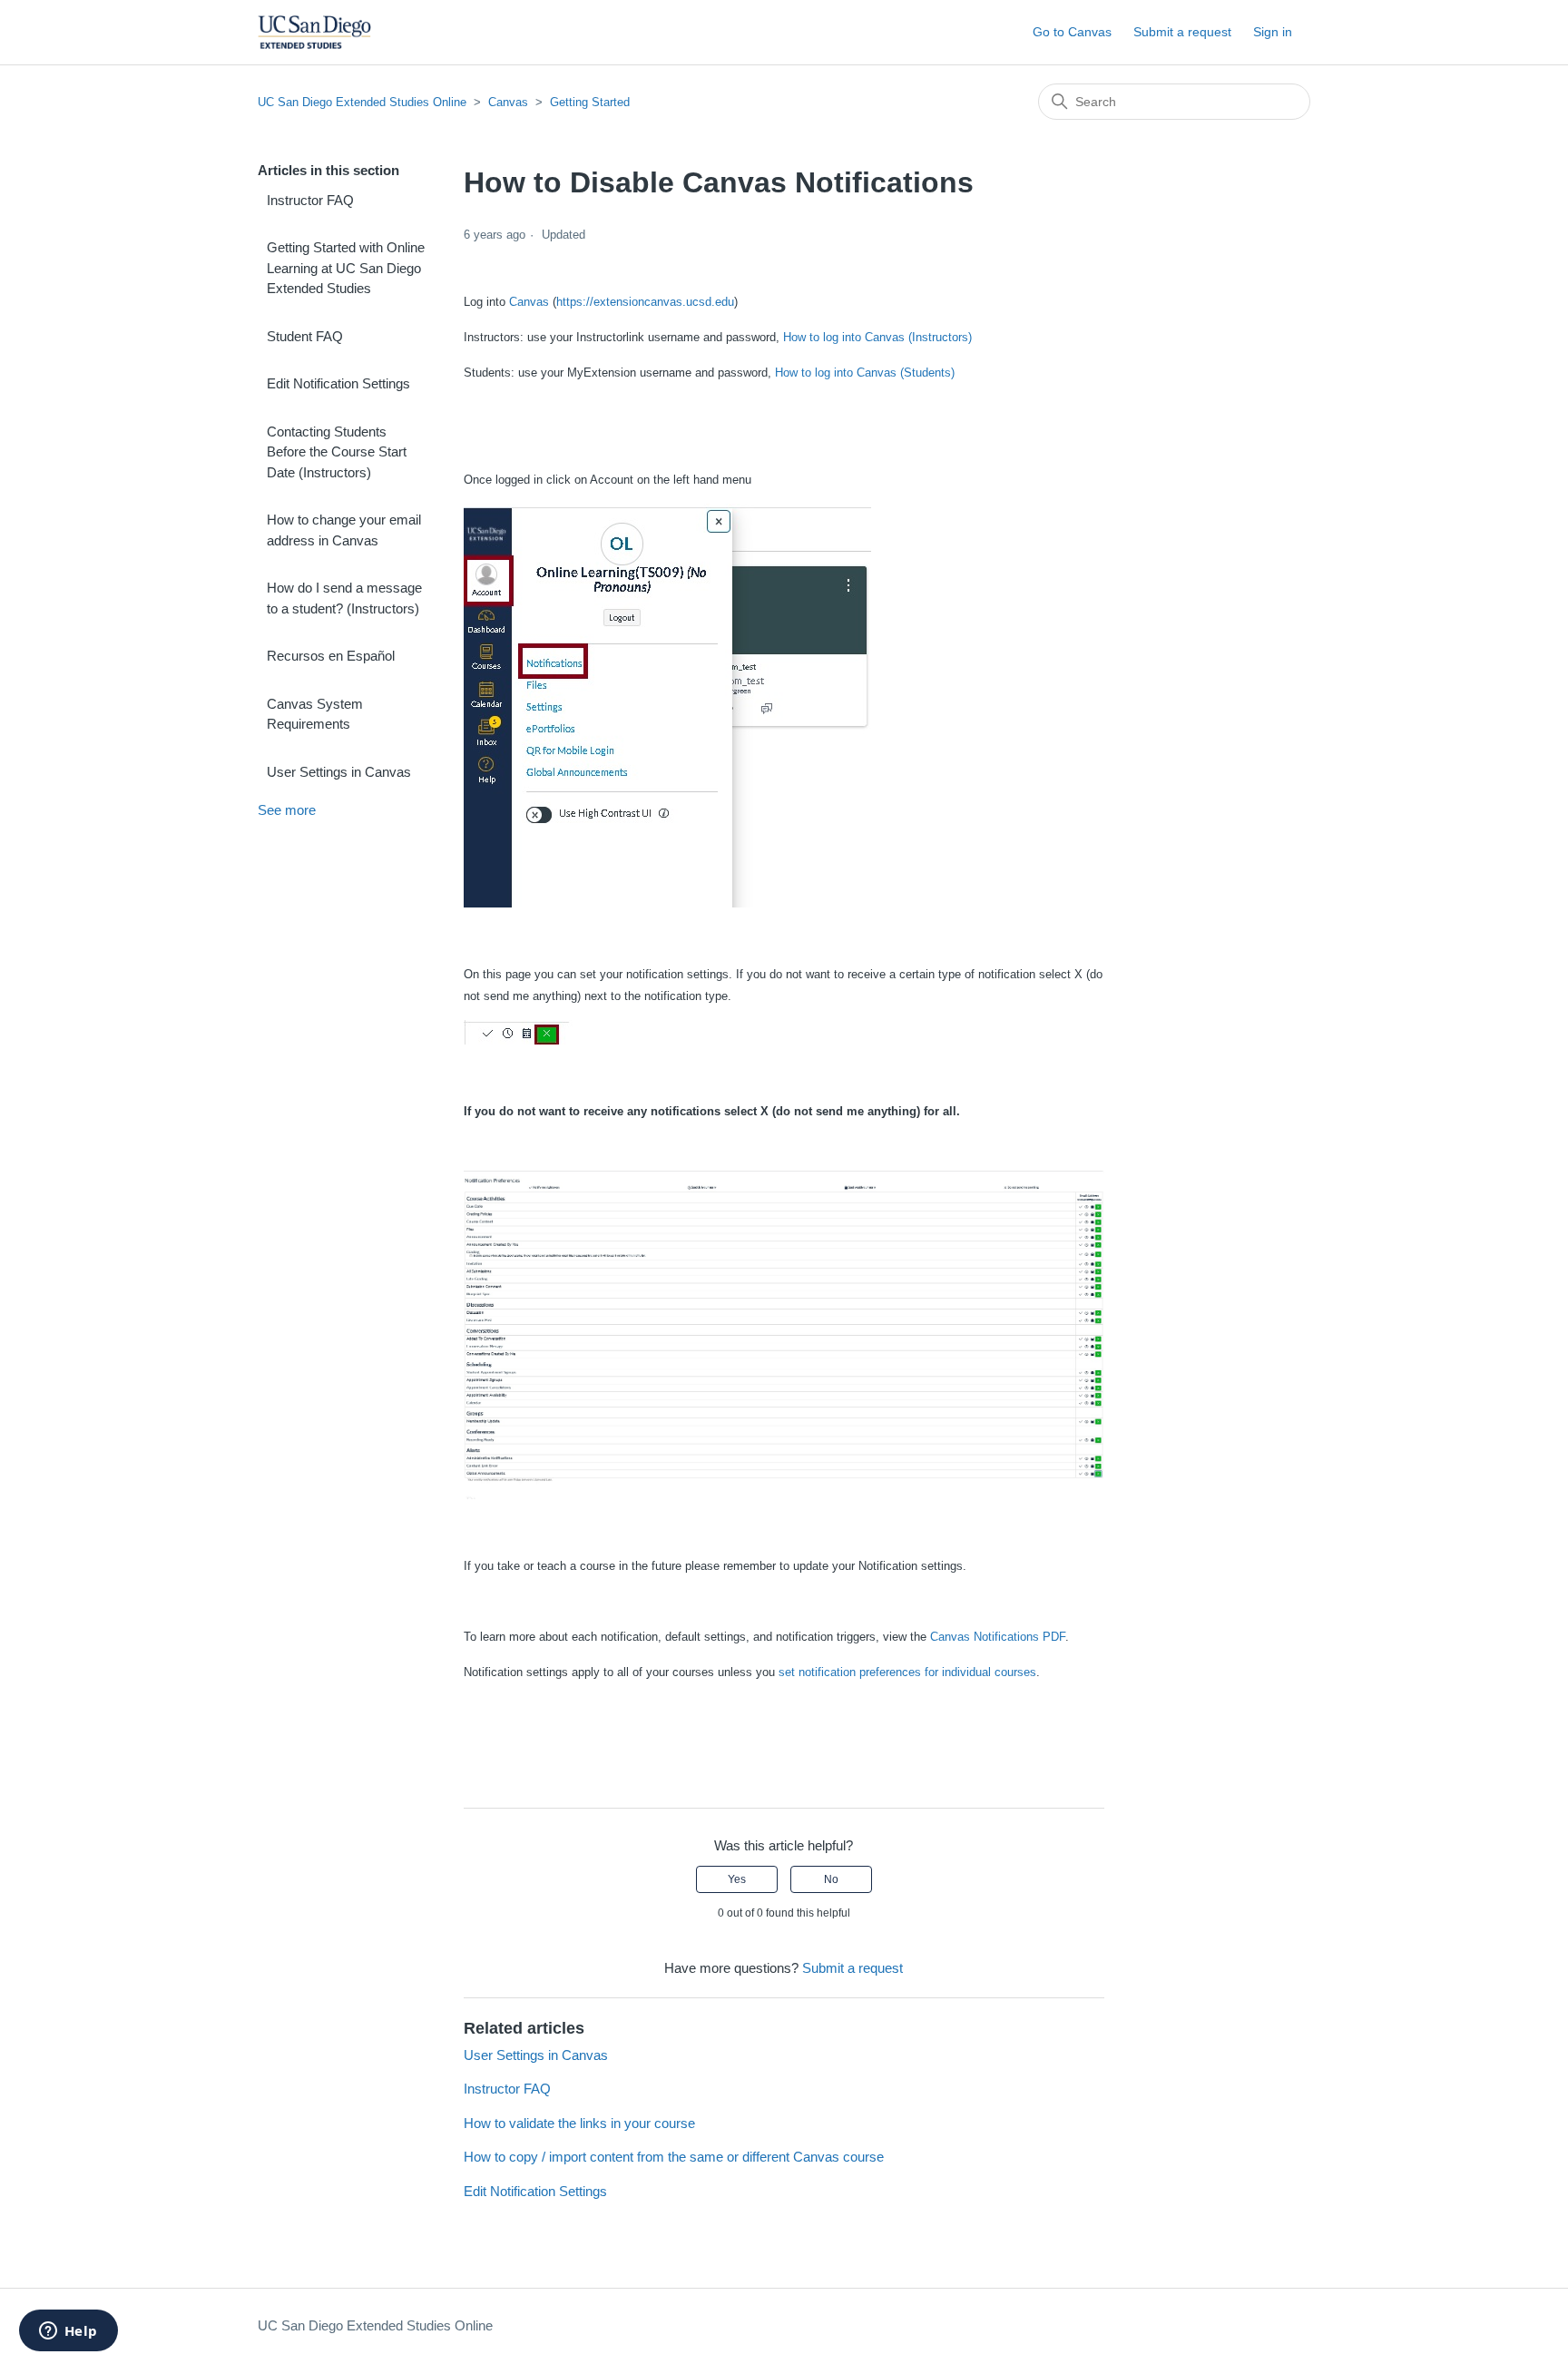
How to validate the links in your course (579, 2123)
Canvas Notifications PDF (998, 1637)
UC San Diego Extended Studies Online (362, 102)
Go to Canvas (1072, 32)
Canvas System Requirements (315, 714)
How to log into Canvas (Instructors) (877, 337)
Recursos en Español (331, 656)
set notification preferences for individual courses (907, 1672)
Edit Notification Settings (338, 383)
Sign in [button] (1273, 32)
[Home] (314, 32)
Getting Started (590, 102)
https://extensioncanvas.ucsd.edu (645, 302)
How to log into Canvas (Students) (865, 373)
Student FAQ (305, 336)
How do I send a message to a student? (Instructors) (344, 598)
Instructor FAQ (310, 200)
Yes (737, 1879)
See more (287, 810)
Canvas (508, 102)
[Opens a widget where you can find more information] (68, 2332)
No (831, 1879)
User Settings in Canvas (339, 772)
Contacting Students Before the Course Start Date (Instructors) (337, 452)
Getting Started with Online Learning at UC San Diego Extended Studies (346, 268)
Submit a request (1182, 32)
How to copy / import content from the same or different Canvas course (674, 2157)
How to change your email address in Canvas (344, 530)
